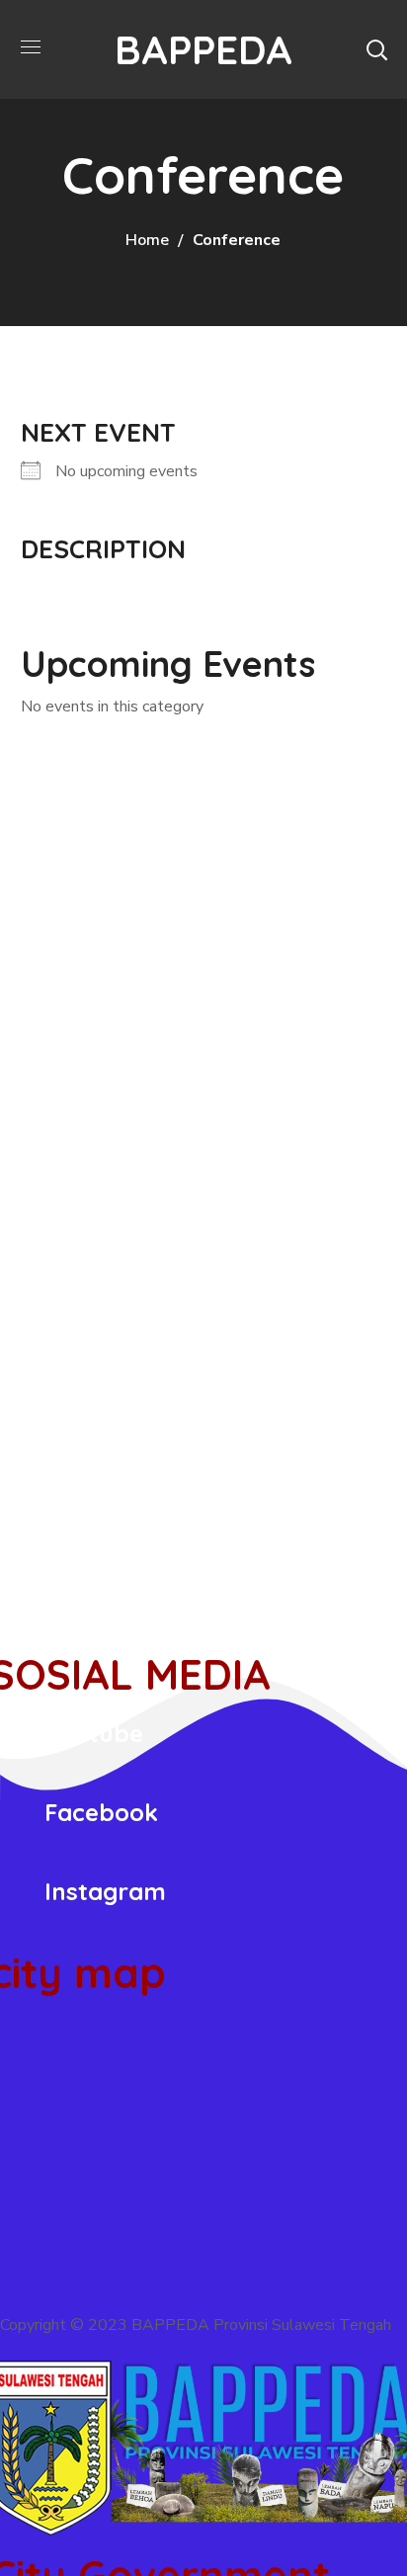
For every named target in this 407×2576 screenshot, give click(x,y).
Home (147, 240)
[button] (376, 49)
